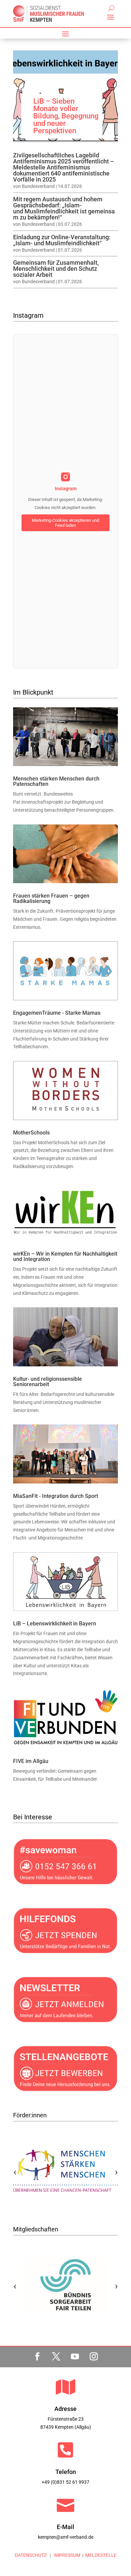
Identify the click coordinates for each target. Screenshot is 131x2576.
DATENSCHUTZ (31, 2555)
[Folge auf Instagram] (94, 2357)
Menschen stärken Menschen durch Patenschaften (56, 781)
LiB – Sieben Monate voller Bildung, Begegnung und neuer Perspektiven (66, 116)
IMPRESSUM (67, 2555)
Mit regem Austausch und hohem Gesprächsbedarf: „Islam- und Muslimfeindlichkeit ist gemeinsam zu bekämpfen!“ (64, 208)
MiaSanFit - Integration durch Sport (56, 1496)
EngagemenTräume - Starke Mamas (57, 1013)
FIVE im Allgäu (31, 1761)
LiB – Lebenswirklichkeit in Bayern (55, 1624)
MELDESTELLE (101, 2555)
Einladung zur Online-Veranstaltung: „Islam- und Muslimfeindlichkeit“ (62, 240)
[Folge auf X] (56, 2357)
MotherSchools (31, 1133)
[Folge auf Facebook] (37, 2357)
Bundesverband (38, 186)
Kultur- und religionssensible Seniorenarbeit (48, 1382)
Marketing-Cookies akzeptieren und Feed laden (65, 523)
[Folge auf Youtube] (75, 2357)
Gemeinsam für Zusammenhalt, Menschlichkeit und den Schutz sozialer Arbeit (56, 269)
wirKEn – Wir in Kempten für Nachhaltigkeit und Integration (65, 1256)
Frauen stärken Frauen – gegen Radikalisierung (51, 898)
